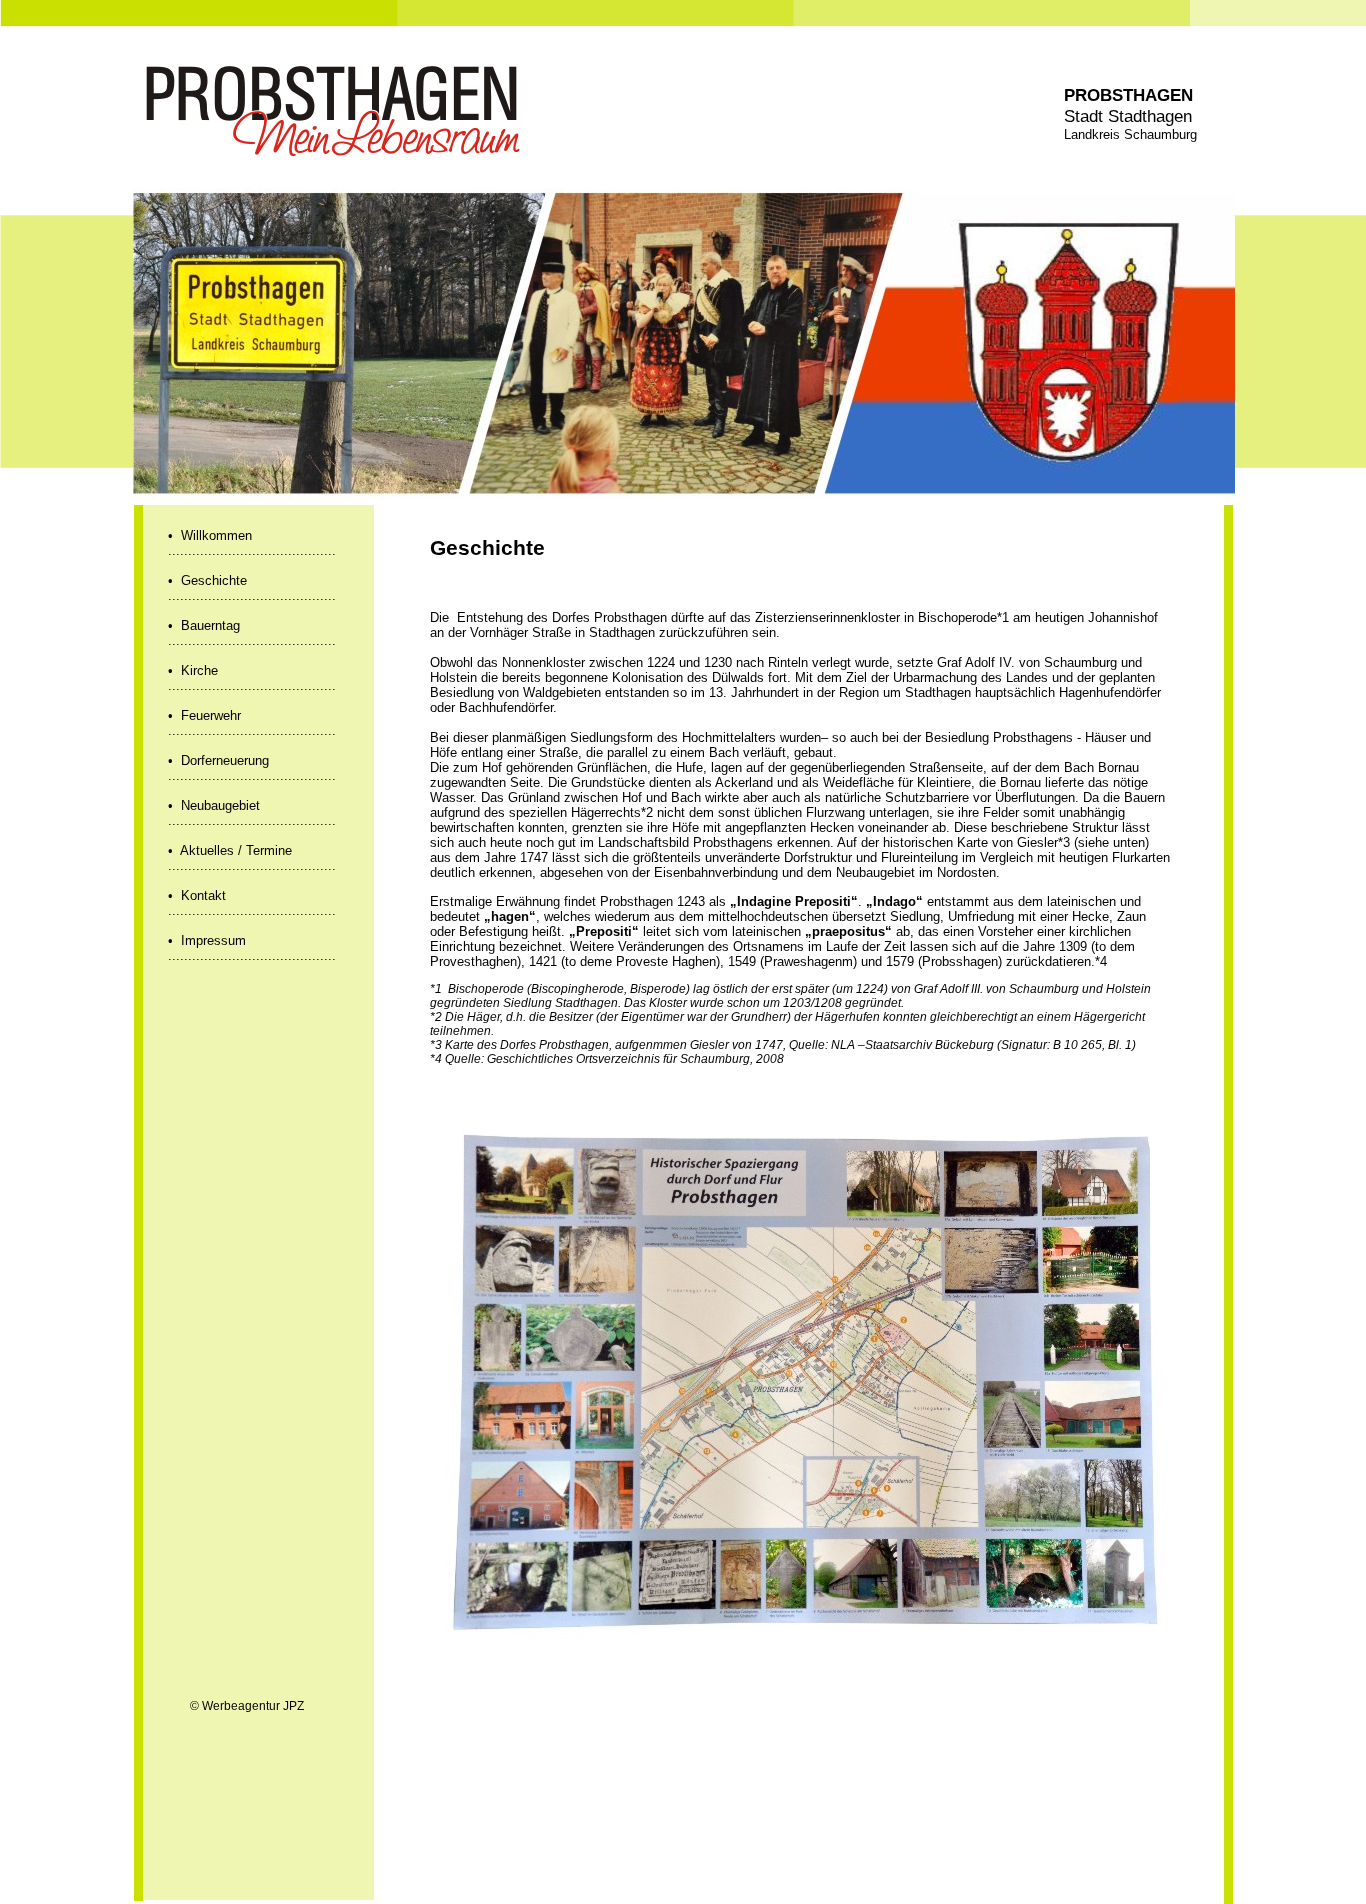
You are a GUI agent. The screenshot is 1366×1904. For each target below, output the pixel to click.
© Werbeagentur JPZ (247, 1706)
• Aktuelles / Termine (230, 850)
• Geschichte (207, 580)
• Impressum (207, 940)
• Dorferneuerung (218, 760)
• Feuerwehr (204, 715)
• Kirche (193, 670)
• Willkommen (210, 535)
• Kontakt (197, 895)
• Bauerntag (204, 625)
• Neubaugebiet (214, 805)
